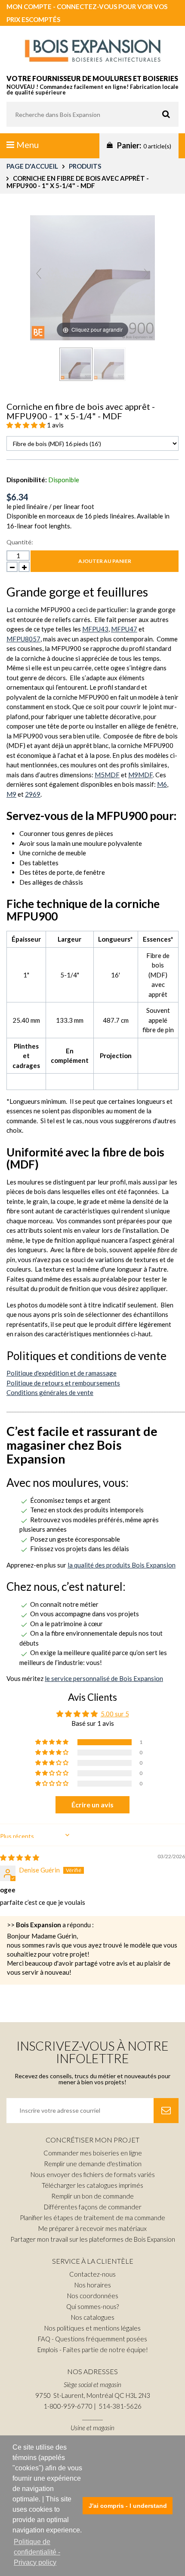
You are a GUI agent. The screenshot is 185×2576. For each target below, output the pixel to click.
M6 (162, 784)
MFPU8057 (23, 639)
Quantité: (20, 542)
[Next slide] (146, 273)
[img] (20, 1857)
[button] (27, 425)
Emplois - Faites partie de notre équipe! (93, 2350)
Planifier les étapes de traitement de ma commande (92, 2218)
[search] (92, 114)
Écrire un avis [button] (92, 1805)
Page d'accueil (32, 166)
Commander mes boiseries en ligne (93, 2153)
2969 (33, 794)
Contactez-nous (92, 2274)
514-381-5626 (120, 2406)
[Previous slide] (39, 273)
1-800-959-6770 (68, 2406)
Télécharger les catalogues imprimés (92, 2185)
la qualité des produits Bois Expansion (122, 1565)
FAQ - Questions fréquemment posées (92, 2339)
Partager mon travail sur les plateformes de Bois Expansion (93, 2239)
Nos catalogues (93, 2317)
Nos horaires (93, 2285)
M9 (11, 794)
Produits (85, 166)
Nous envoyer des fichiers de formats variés (93, 2174)
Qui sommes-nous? (92, 2306)
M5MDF (107, 775)
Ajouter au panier (105, 561)
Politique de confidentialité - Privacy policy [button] (37, 2552)
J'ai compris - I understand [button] (128, 2506)
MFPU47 (124, 629)
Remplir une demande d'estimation (93, 2164)
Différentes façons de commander (93, 2207)
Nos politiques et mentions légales (92, 2328)
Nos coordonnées (93, 2296)
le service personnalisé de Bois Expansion (104, 1678)
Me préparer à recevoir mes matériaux (92, 2228)
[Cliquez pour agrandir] (92, 276)
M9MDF (140, 775)
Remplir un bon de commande (92, 2196)
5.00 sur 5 (115, 1714)
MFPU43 (95, 629)
